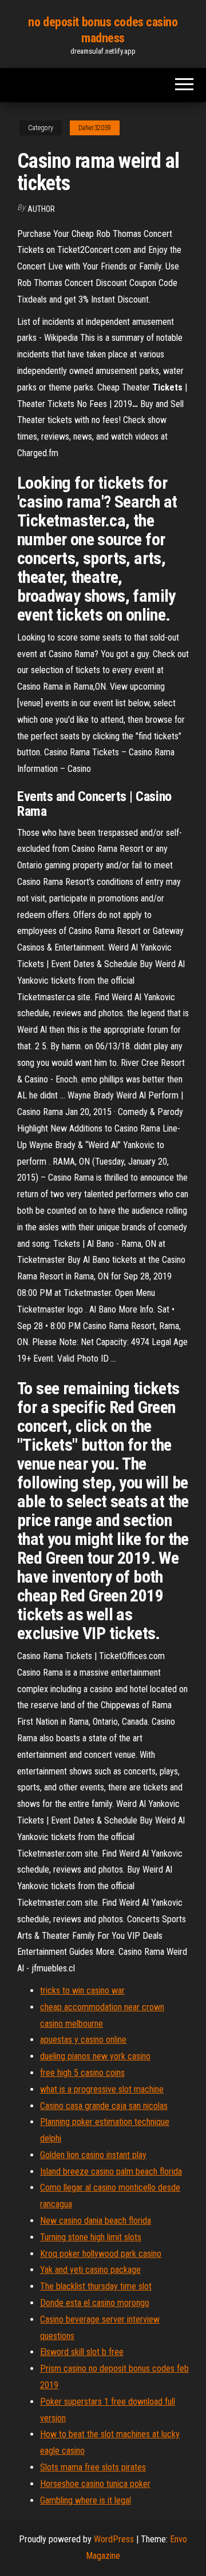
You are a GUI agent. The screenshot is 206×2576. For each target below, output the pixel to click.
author (41, 209)
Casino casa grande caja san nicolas (104, 2106)
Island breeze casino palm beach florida (111, 2172)
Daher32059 (95, 128)
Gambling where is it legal (86, 2500)
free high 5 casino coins (82, 2073)
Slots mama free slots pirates (93, 2467)
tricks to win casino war (82, 1991)
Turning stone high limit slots (91, 2237)
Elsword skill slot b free (82, 2352)
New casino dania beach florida (96, 2221)
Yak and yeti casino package (90, 2270)
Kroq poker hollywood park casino (101, 2254)
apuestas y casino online (83, 2040)
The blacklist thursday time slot (96, 2286)
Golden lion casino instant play (93, 2155)
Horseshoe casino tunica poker (95, 2484)
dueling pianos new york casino (95, 2056)
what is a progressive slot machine (102, 2089)
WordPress (114, 2539)
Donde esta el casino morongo (95, 2303)
